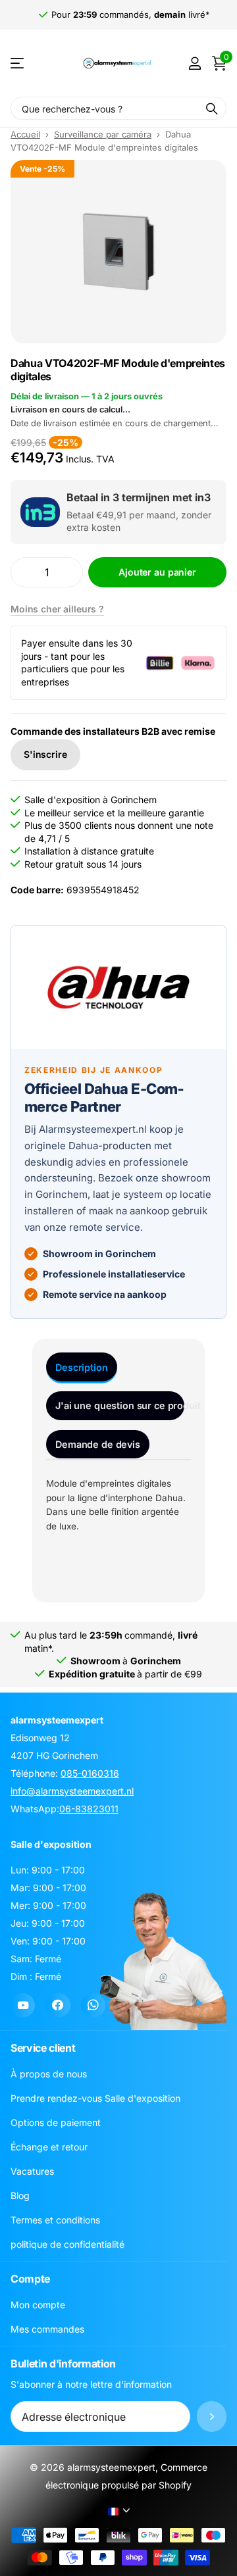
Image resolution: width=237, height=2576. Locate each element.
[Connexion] (195, 63)
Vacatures (32, 2171)
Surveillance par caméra (103, 134)
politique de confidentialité (67, 2244)
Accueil (25, 134)
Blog (20, 2195)
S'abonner (212, 2416)
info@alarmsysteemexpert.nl (72, 1791)
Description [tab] (81, 1367)
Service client (43, 2048)
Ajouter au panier (157, 572)
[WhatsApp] (93, 2005)
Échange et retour (49, 2147)
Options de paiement (56, 2122)
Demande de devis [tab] (98, 1444)
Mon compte (38, 2305)
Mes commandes (47, 2329)
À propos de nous (49, 2074)
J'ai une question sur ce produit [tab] (120, 1405)
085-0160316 (90, 1773)
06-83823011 (89, 1809)
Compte (30, 2279)
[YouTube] (23, 2005)
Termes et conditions (55, 2220)
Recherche (212, 108)
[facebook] (58, 2005)
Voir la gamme (18, 63)
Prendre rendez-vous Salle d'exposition (95, 2098)
